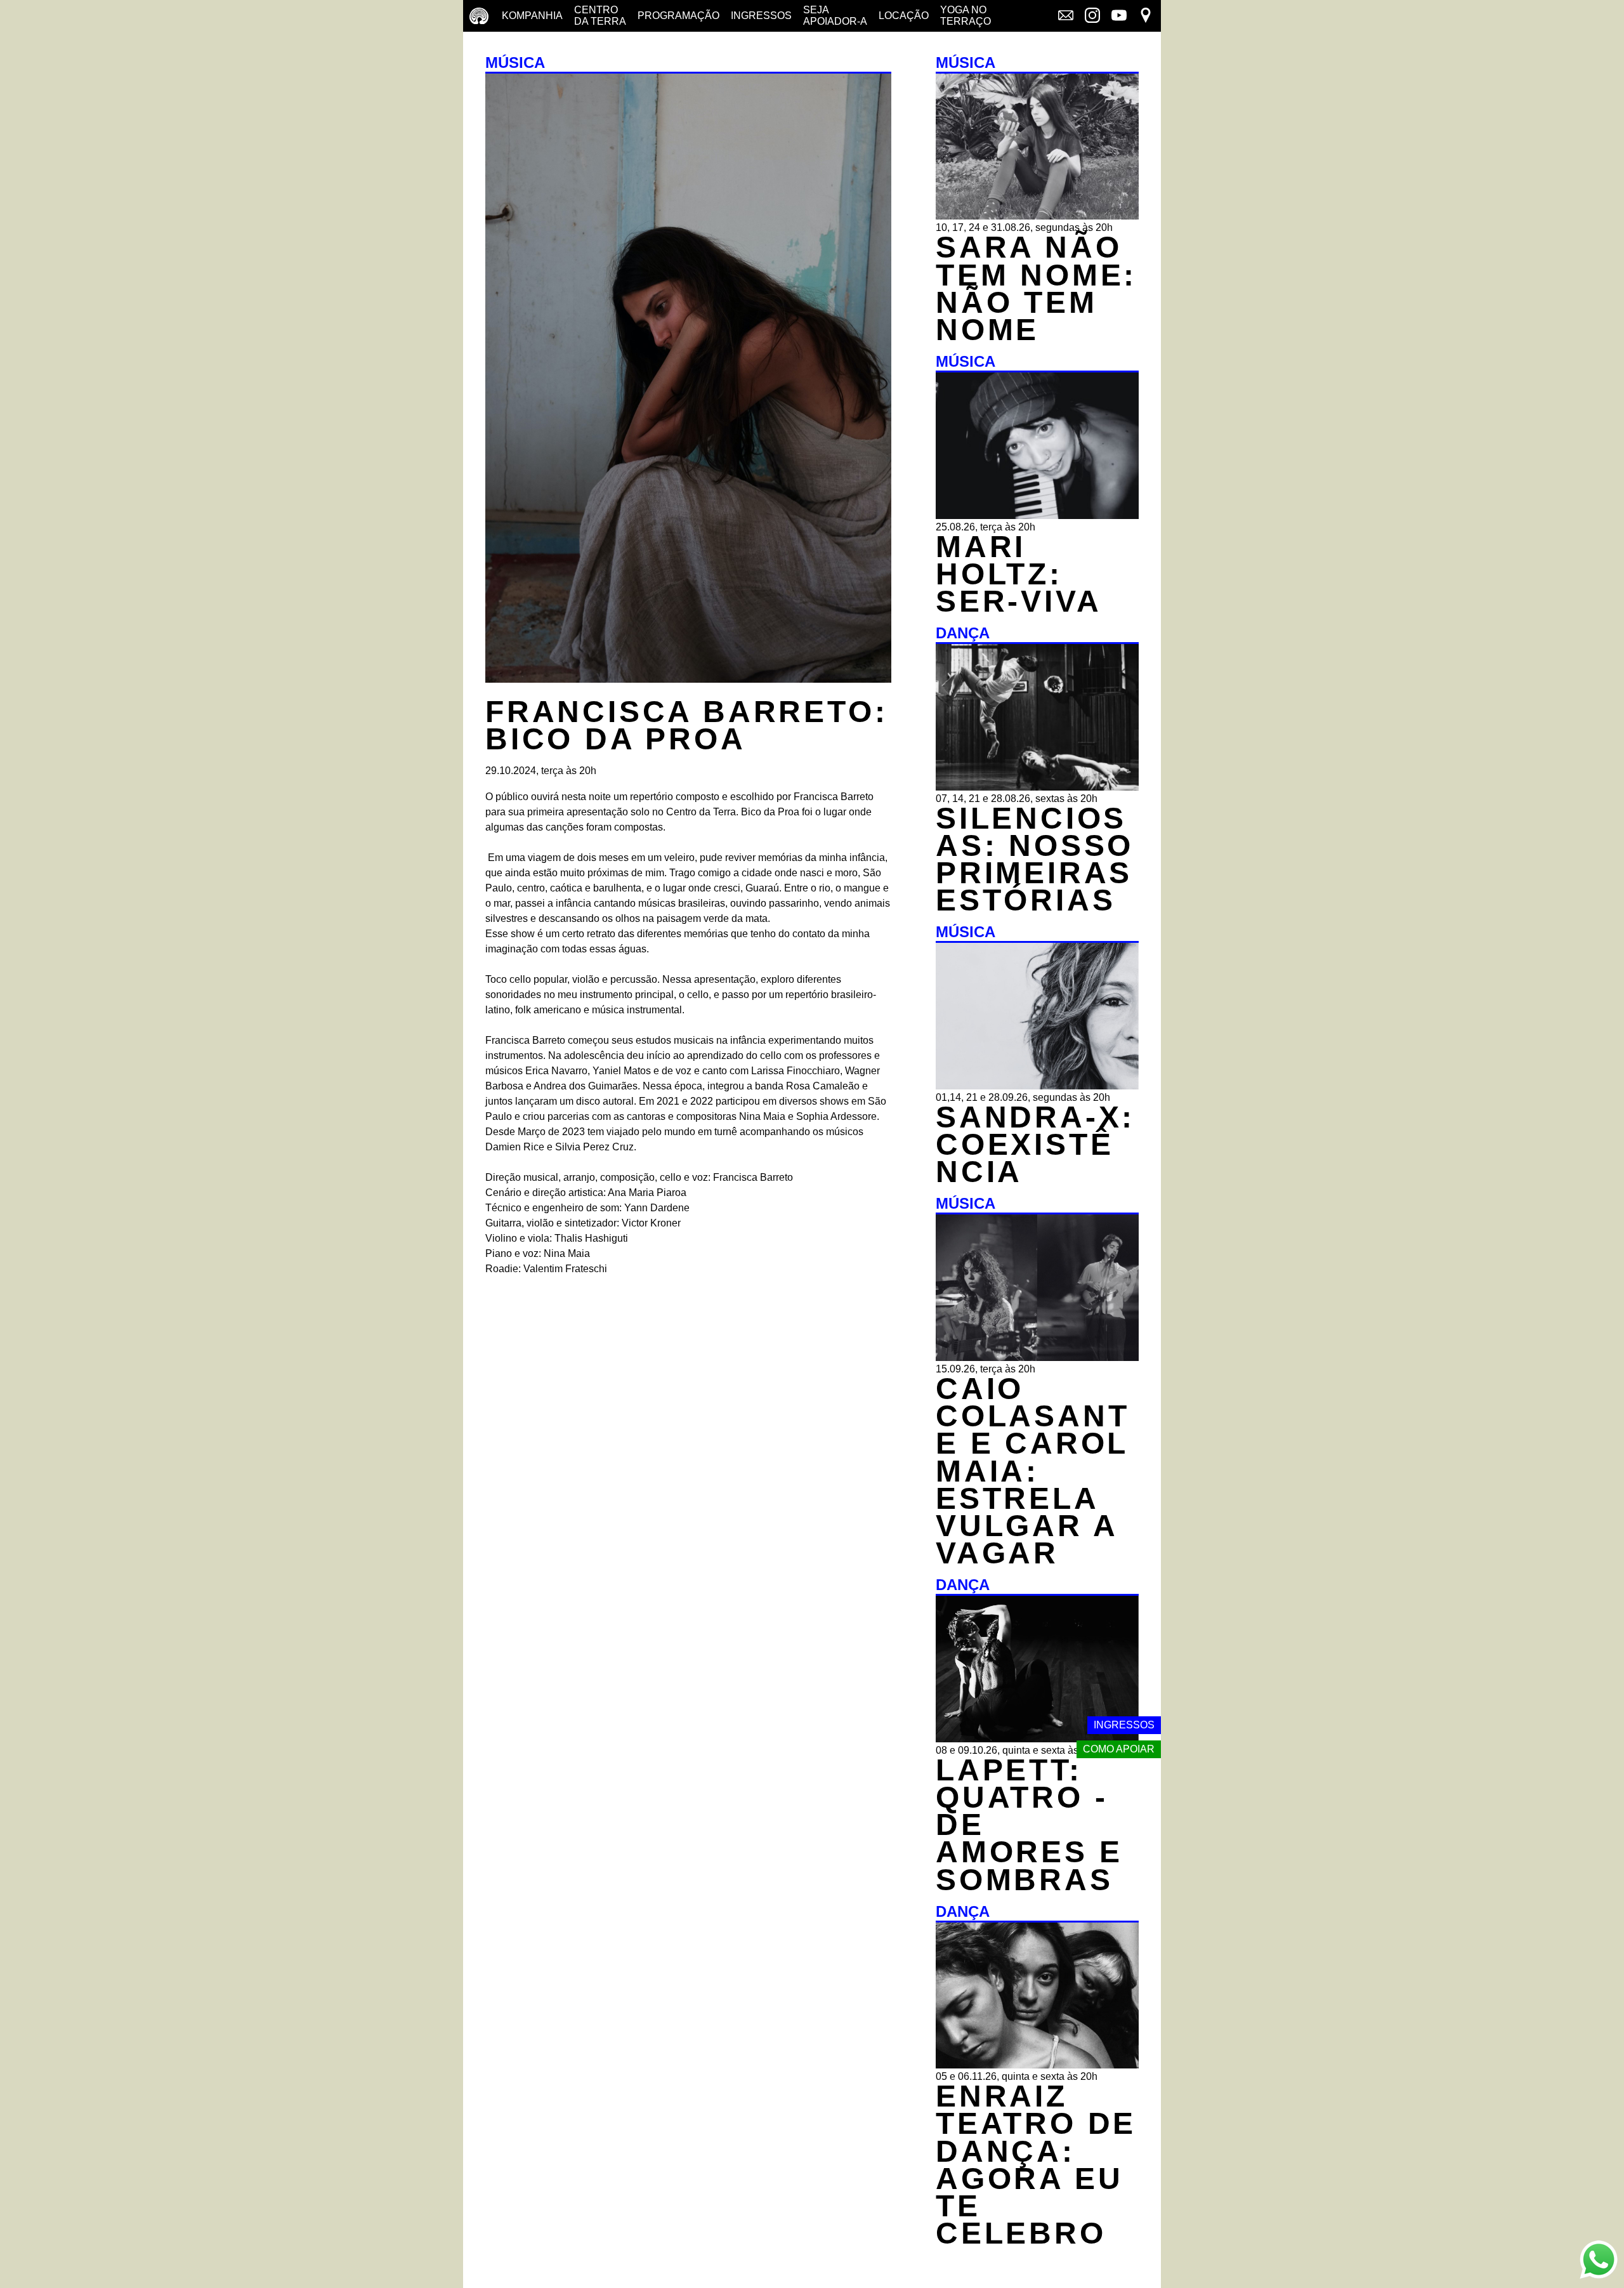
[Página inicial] (479, 16)
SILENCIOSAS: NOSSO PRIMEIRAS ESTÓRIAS (1035, 859)
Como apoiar (1119, 1749)
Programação (678, 16)
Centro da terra (600, 16)
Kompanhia (532, 16)
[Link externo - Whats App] (1599, 2261)
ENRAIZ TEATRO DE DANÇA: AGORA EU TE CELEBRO (1036, 2165)
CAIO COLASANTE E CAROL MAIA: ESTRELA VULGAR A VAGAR (1032, 1471)
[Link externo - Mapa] (1146, 16)
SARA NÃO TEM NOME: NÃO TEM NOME (1036, 288)
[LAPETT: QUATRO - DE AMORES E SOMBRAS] (1037, 1739)
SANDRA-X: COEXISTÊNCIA (1035, 1144)
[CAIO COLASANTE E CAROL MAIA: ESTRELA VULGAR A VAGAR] (1037, 1358)
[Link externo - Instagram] (1092, 16)
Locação (904, 16)
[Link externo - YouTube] (1119, 16)
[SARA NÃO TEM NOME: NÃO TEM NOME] (1037, 216)
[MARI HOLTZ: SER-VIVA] (1037, 516)
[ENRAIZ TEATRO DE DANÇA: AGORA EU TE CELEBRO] (1037, 2065)
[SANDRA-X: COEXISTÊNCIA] (1037, 1086)
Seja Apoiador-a (835, 16)
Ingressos (761, 16)
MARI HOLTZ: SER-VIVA (1018, 574)
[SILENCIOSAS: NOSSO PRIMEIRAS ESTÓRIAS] (1037, 787)
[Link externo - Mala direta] (1066, 16)
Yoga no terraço (966, 16)
